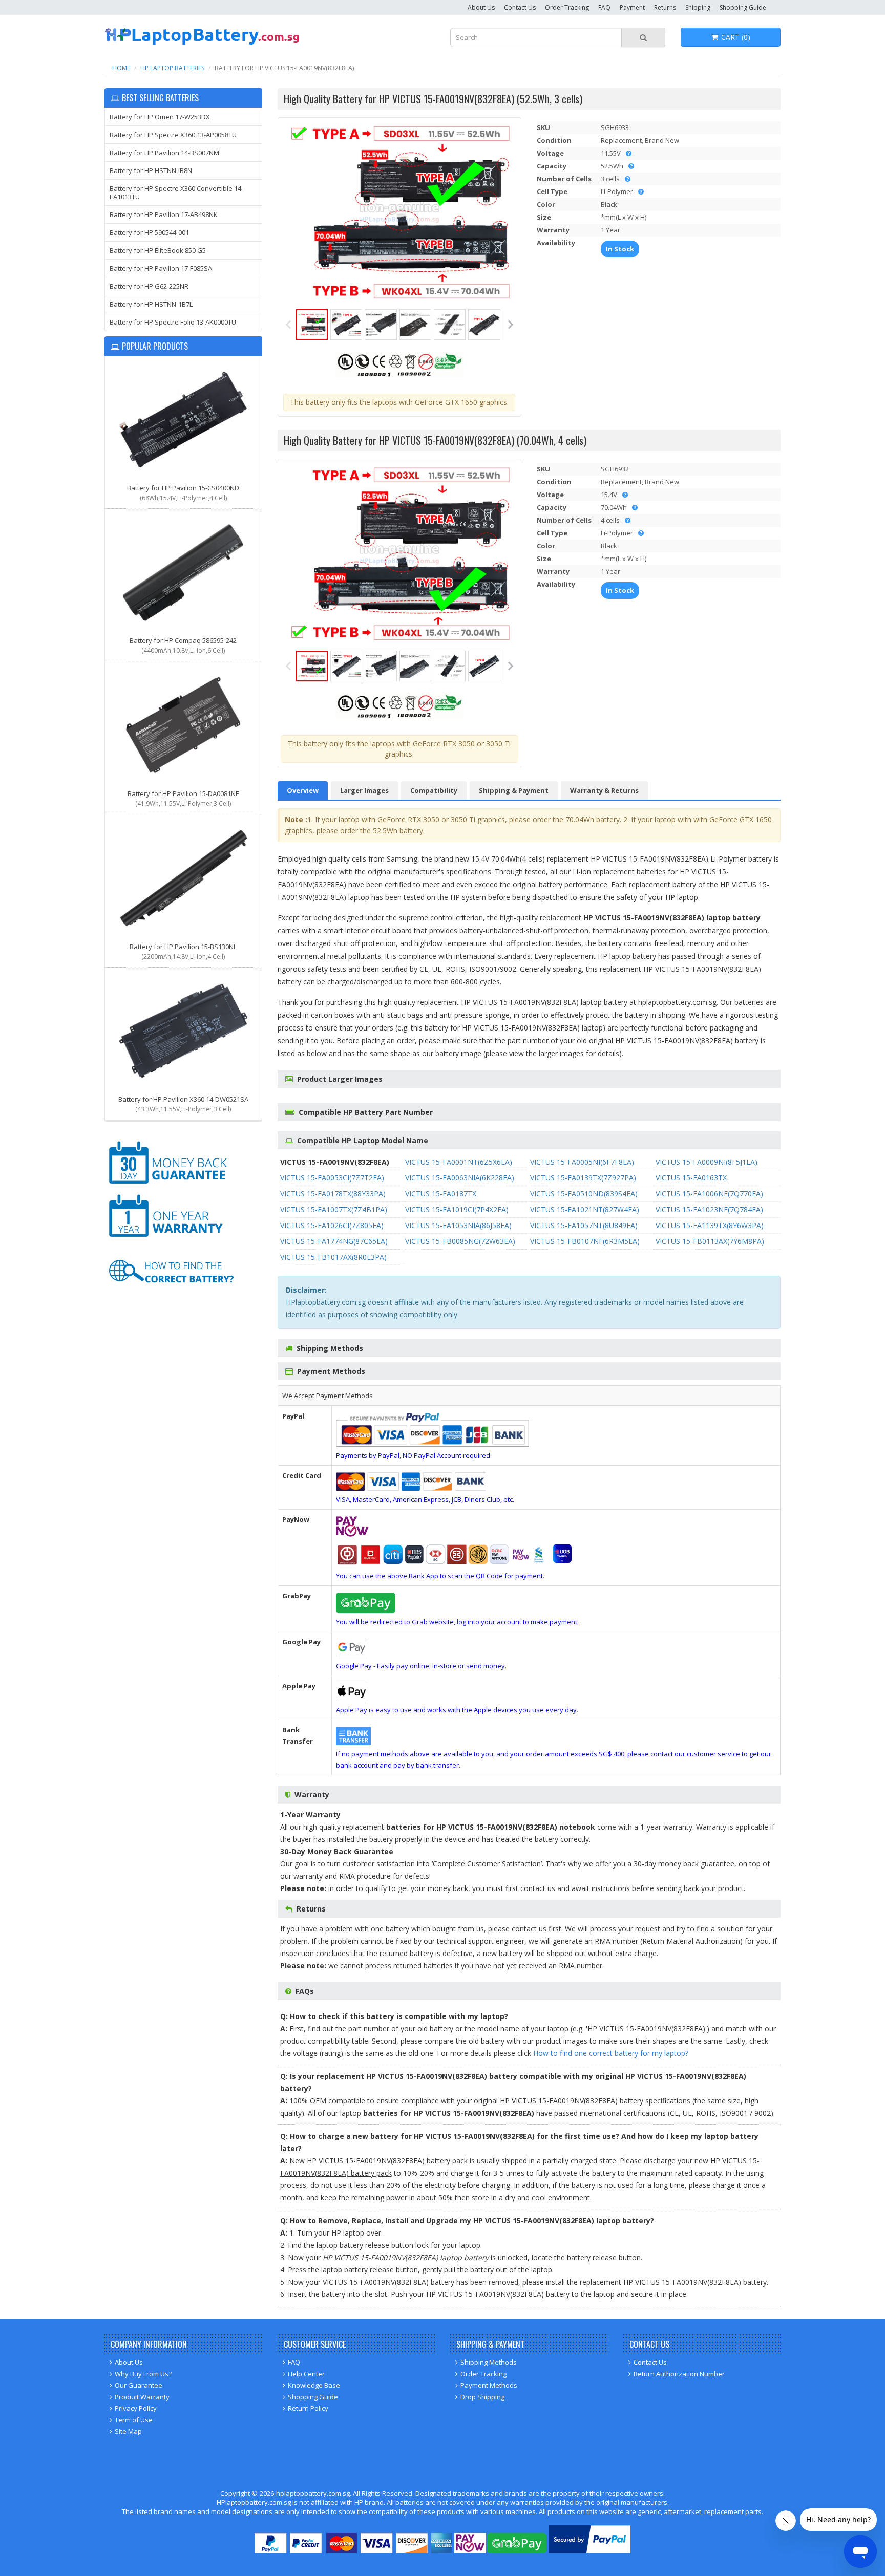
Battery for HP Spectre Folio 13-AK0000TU (173, 322)
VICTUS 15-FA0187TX (441, 1194)
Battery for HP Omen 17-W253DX (160, 117)
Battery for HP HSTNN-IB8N (151, 170)
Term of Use (134, 2420)
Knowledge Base (314, 2385)
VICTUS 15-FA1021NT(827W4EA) (585, 1209)
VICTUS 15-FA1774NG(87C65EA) (334, 1241)
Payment (632, 7)
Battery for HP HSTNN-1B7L (151, 304)
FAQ (604, 7)
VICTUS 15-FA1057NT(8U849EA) (584, 1225)
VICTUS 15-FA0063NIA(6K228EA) (460, 1178)
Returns (665, 7)
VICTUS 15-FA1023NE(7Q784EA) (709, 1209)
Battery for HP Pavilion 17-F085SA (161, 268)
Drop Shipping (482, 2397)
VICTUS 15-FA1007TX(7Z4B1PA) (334, 1209)
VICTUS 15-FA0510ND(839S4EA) (584, 1194)
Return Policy (308, 2408)
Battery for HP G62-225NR (149, 286)
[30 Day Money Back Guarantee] (171, 1186)
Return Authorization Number (679, 2374)
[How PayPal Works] (590, 2551)
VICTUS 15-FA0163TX (691, 1178)
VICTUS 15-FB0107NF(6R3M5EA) (585, 1241)
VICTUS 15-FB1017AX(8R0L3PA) (333, 1257)
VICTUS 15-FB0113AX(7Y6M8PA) (710, 1241)
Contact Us (520, 7)
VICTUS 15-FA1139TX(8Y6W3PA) (710, 1225)
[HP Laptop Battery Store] (202, 43)
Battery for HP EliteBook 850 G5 (158, 250)
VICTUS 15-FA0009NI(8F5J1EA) (707, 1162)
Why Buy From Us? (143, 2374)
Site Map (128, 2431)
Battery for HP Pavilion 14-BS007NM (164, 153)
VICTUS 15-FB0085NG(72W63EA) (460, 1241)
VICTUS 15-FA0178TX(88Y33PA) (333, 1194)
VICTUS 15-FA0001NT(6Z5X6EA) (459, 1162)
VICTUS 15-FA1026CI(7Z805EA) (332, 1225)
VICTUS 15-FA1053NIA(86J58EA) (458, 1225)
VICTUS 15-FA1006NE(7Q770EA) (709, 1194)
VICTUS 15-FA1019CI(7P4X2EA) (457, 1209)
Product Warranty (142, 2397)
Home (121, 68)
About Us (481, 7)
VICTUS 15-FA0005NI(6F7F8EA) (582, 1162)
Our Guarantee (139, 2385)
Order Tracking (567, 7)
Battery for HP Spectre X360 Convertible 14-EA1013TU (176, 192)
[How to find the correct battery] (171, 1293)
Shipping (698, 7)
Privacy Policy (136, 2408)
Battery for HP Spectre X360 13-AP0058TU (173, 135)
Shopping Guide (743, 7)
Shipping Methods (489, 2362)
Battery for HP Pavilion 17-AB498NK (164, 214)
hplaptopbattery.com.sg (313, 2493)
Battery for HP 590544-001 (149, 232)
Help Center (306, 2374)
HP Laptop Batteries (172, 68)
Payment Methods (489, 2385)
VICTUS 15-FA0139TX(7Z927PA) (583, 1178)
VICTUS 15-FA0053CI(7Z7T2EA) (332, 1178)
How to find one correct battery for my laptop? (611, 2053)
